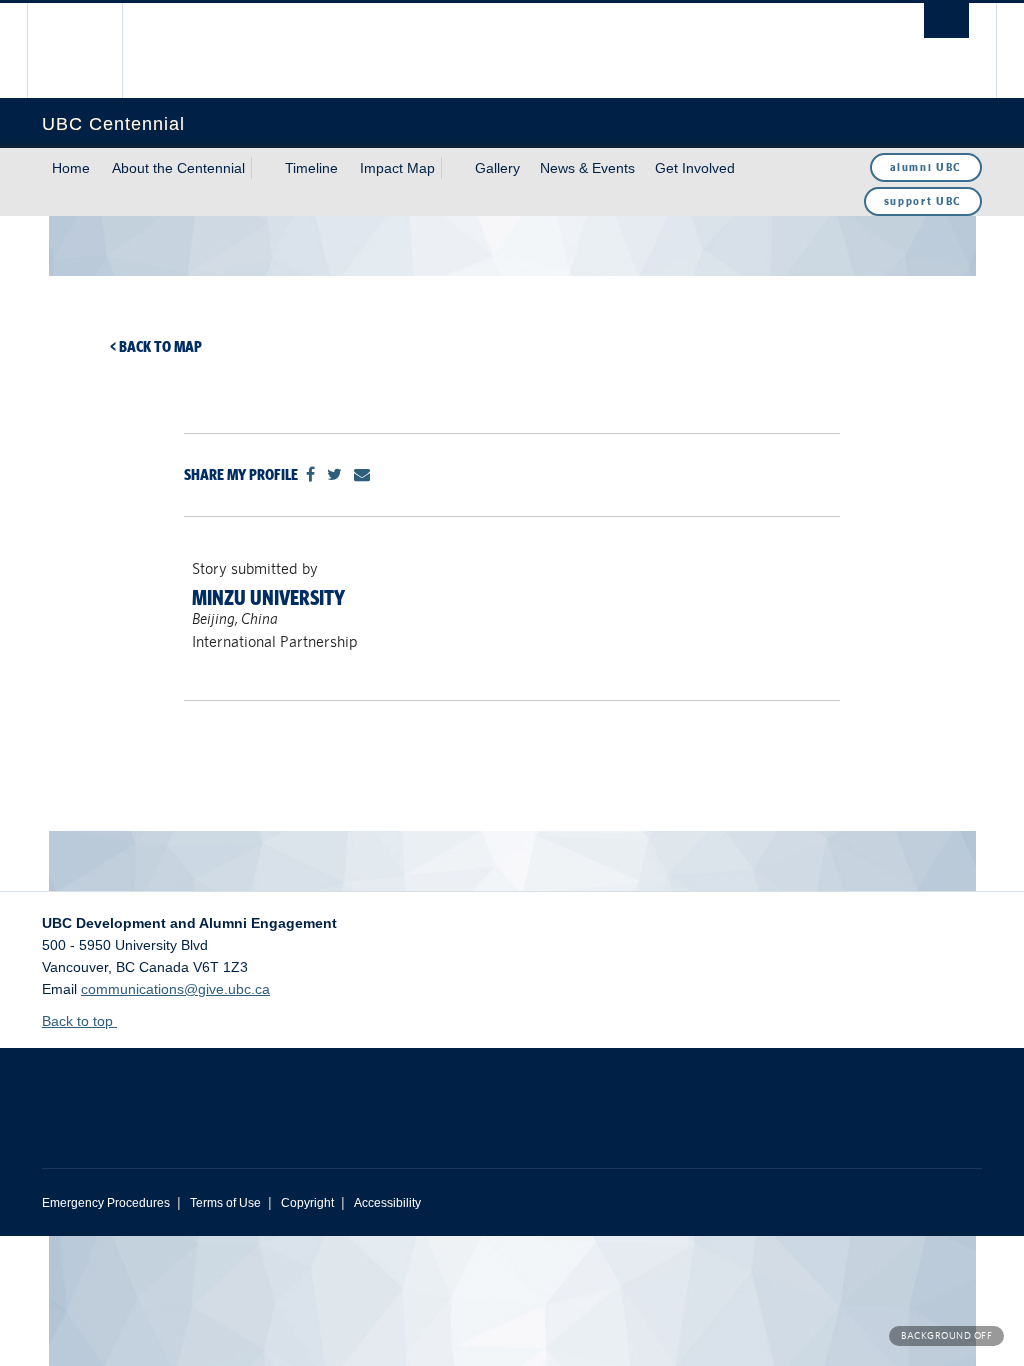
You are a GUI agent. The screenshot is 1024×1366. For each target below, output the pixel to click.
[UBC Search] (946, 20)
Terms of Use (225, 1203)
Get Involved (695, 168)
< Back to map (156, 346)
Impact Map (397, 168)
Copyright (307, 1203)
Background (946, 1335)
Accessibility (387, 1203)
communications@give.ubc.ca (175, 989)
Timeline (311, 168)
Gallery (497, 168)
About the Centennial (178, 168)
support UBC (923, 201)
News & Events (587, 168)
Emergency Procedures (106, 1203)
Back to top (79, 1021)
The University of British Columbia (89, 50)
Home (71, 168)
